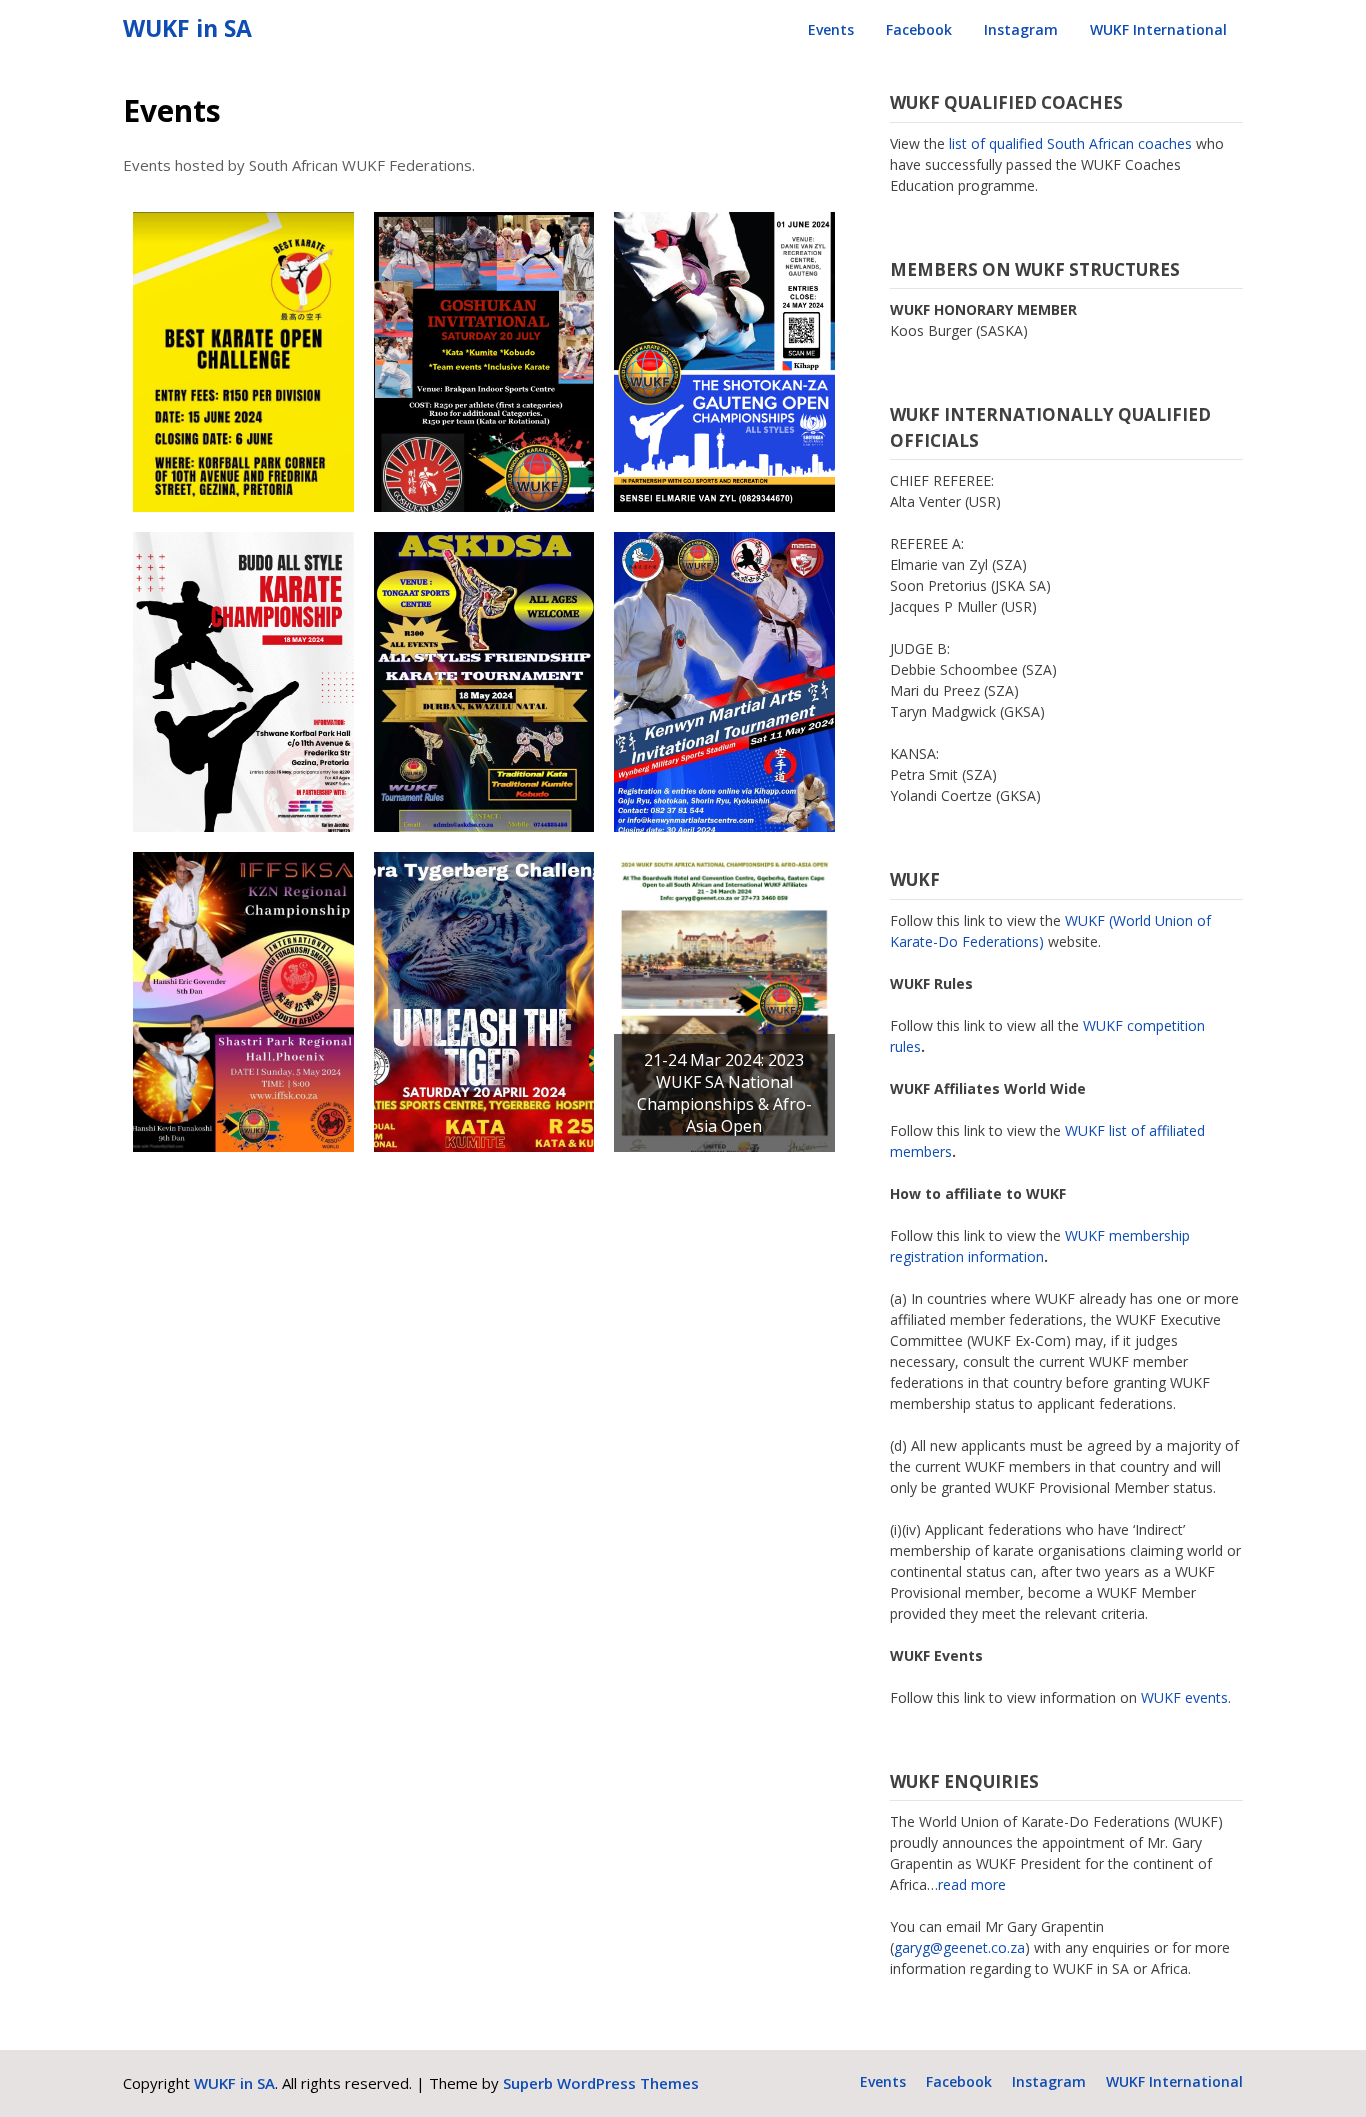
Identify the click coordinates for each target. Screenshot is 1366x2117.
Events (831, 29)
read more (972, 1884)
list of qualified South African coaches (1070, 143)
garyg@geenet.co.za (959, 1947)
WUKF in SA (187, 28)
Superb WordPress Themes (601, 2083)
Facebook (919, 29)
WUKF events (1184, 1697)
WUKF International (1158, 29)
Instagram (1021, 29)
